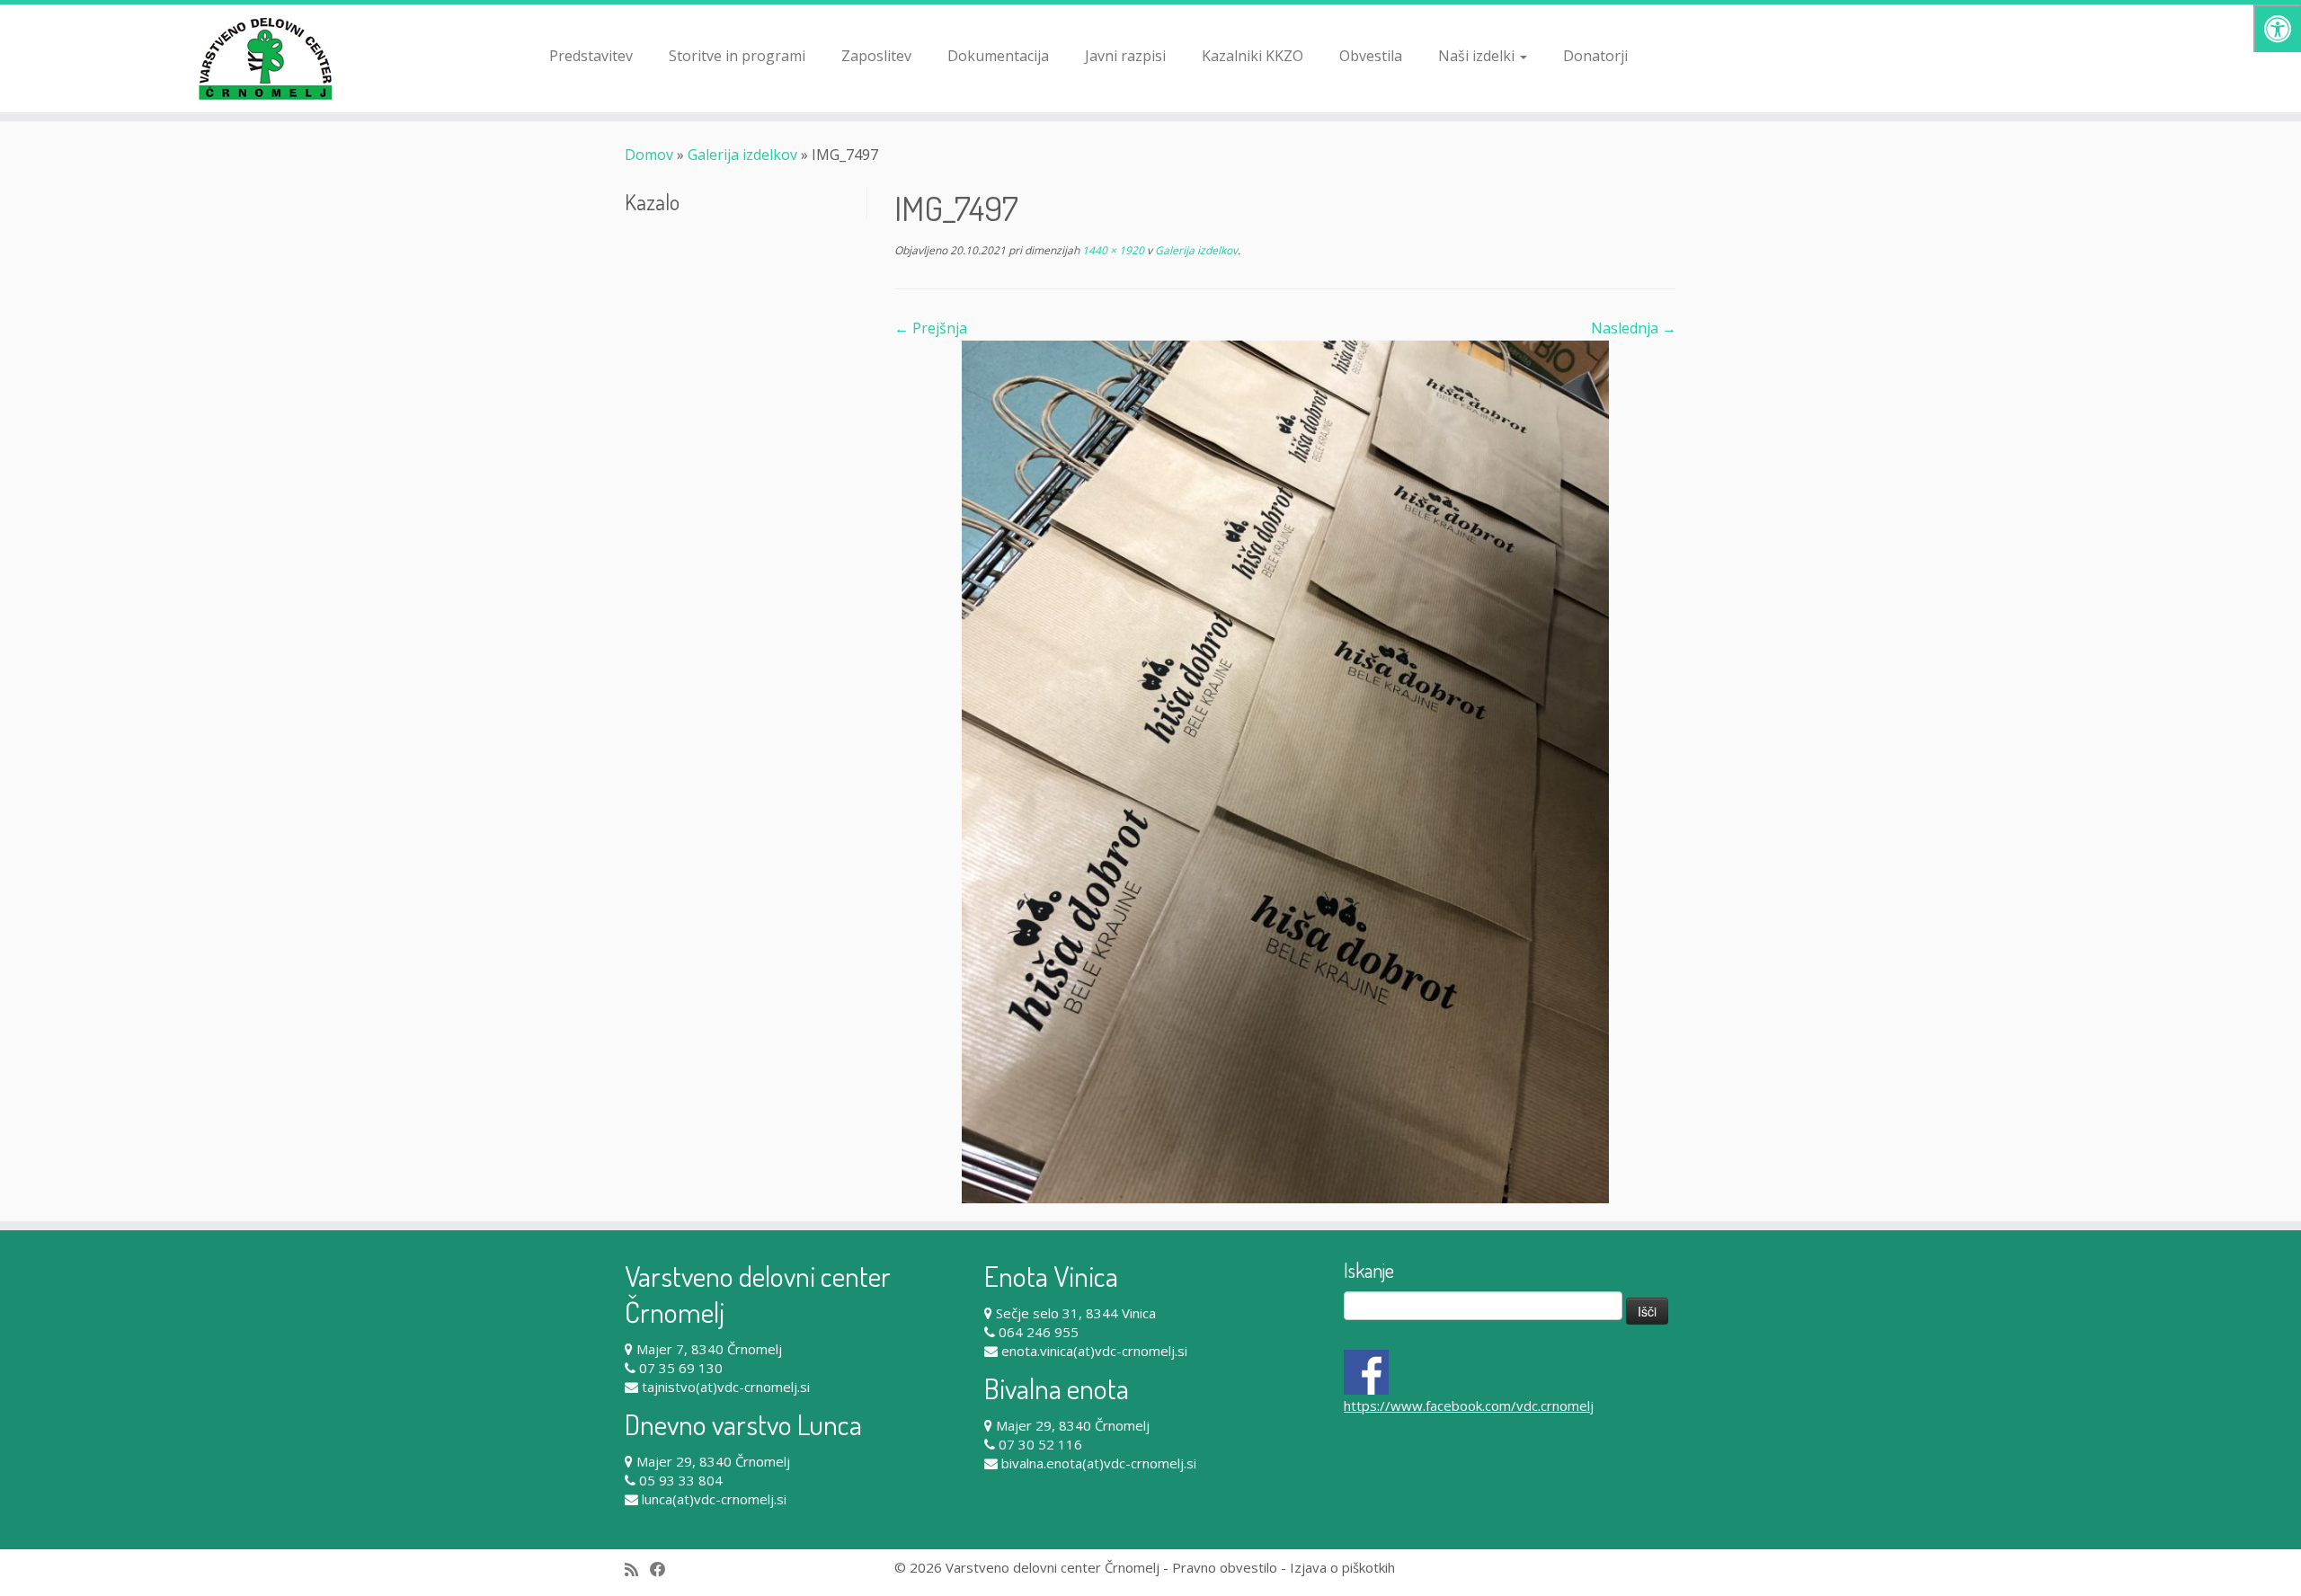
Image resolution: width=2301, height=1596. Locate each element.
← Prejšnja (931, 328)
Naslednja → (1634, 328)
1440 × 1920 (1112, 250)
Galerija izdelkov (742, 155)
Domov (649, 155)
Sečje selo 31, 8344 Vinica (1076, 1313)
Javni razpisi (1125, 56)
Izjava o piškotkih (1342, 1567)
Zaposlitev (876, 56)
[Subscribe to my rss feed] (637, 1569)
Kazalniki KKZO (1253, 56)
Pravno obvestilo (1225, 1567)
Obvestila (1371, 56)
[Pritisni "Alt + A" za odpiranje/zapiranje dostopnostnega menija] (2277, 28)
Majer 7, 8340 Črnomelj (709, 1349)
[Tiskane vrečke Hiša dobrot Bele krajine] (1285, 770)
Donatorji (1595, 56)
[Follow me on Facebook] (664, 1569)
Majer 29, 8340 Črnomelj (713, 1461)
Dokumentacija (998, 56)
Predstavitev (591, 56)
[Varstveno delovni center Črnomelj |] (266, 58)
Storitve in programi (737, 56)
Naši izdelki (1478, 56)
